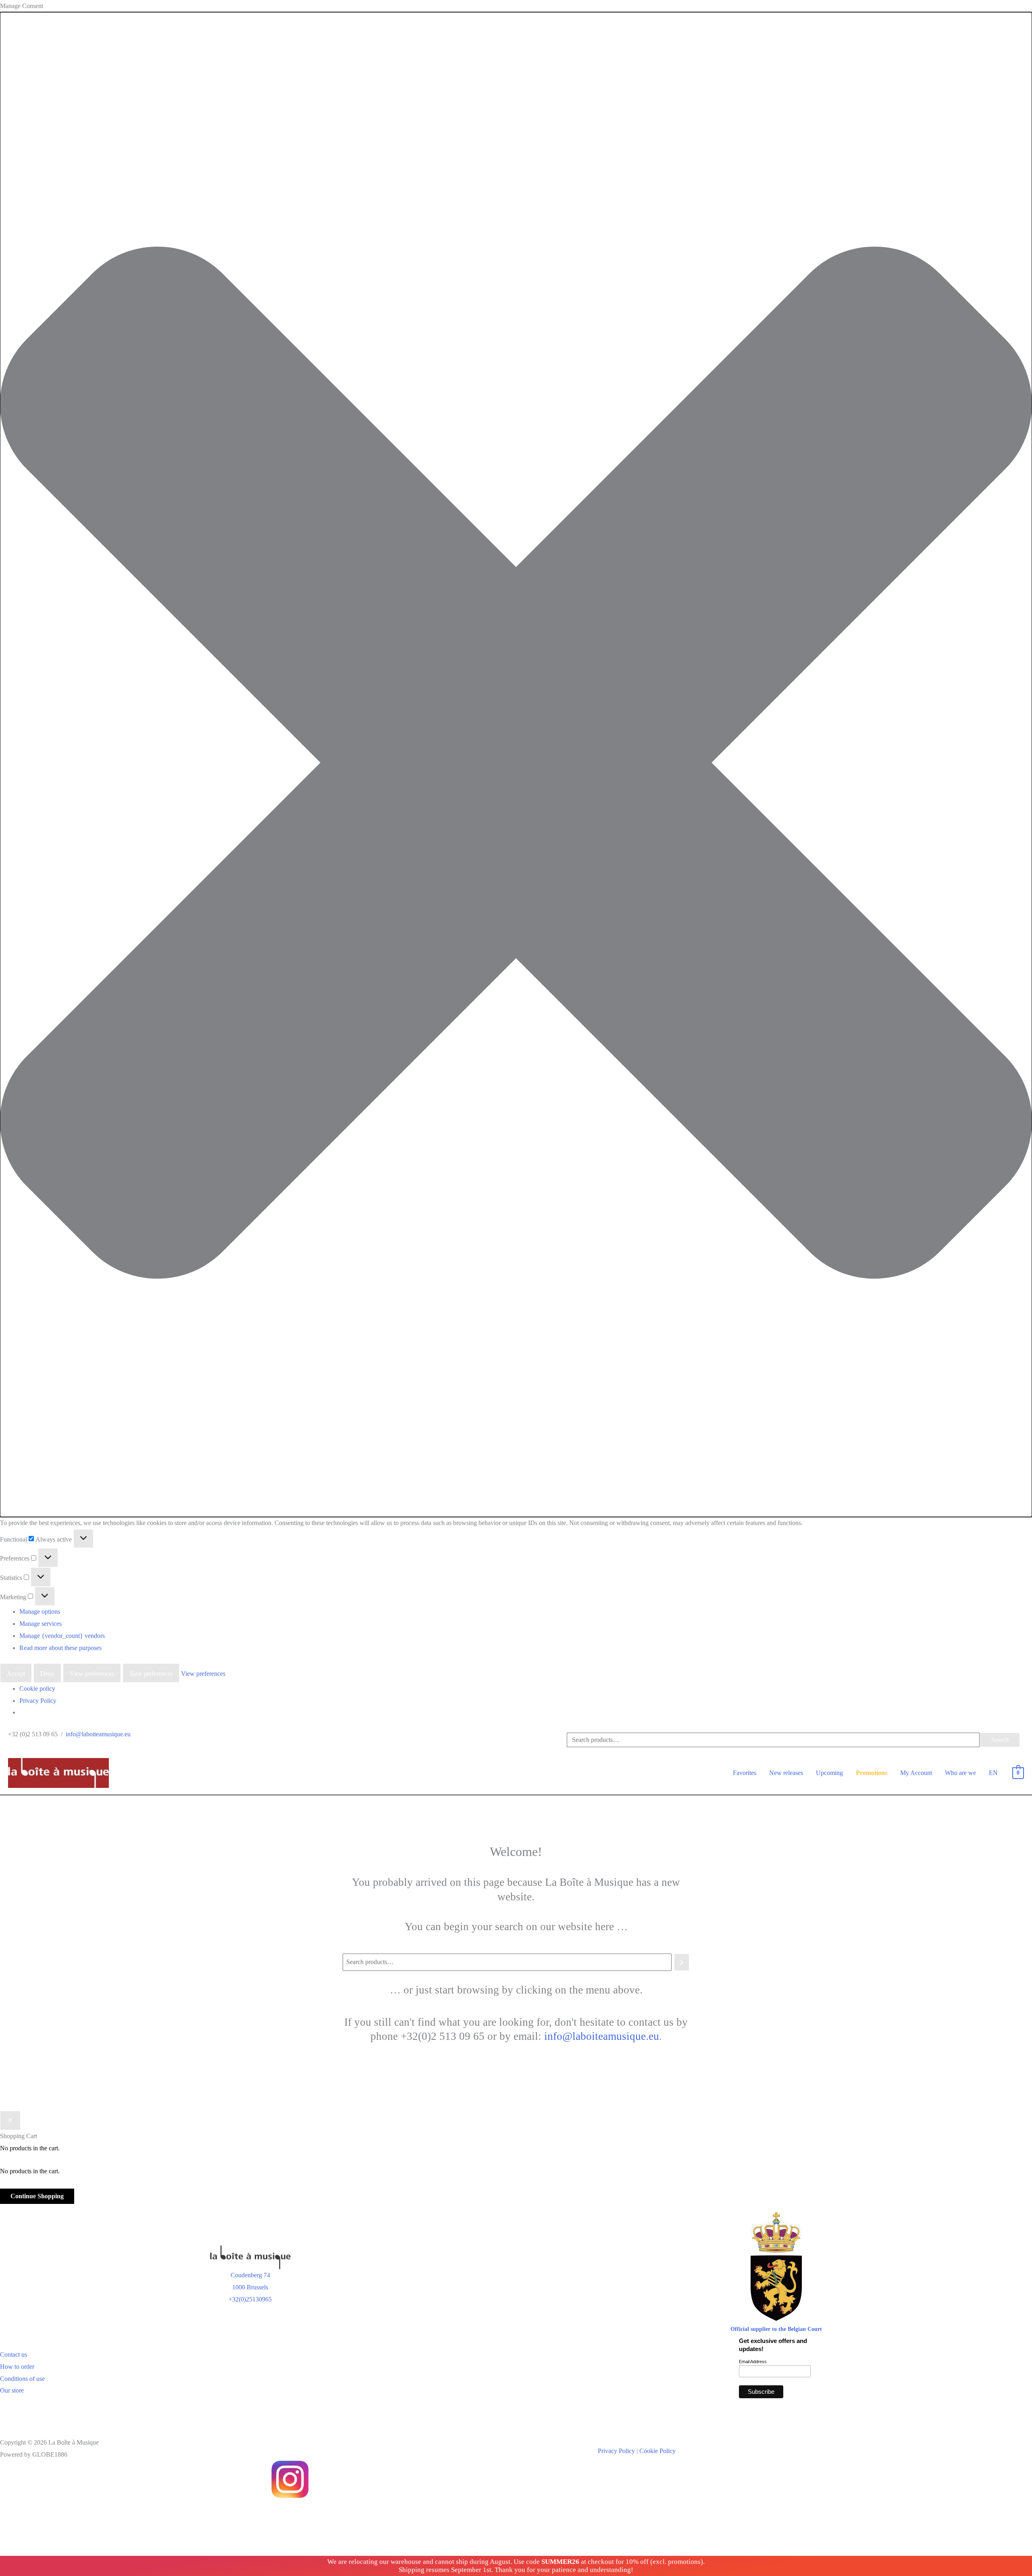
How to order (17, 2367)
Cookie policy (37, 1689)
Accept (16, 1674)
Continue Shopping (37, 2196)
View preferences (92, 1674)
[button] (516, 765)
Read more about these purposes (60, 1648)
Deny (47, 1674)
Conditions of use (22, 2379)
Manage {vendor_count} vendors (62, 1636)
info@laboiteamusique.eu (98, 1734)
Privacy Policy (38, 1701)
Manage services (41, 1624)
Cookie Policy (657, 2451)
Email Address (753, 2362)
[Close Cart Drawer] (10, 2120)
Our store (12, 2390)
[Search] (682, 1962)
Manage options (40, 1612)
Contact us (14, 2354)
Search (1000, 1740)
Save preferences (151, 1674)
